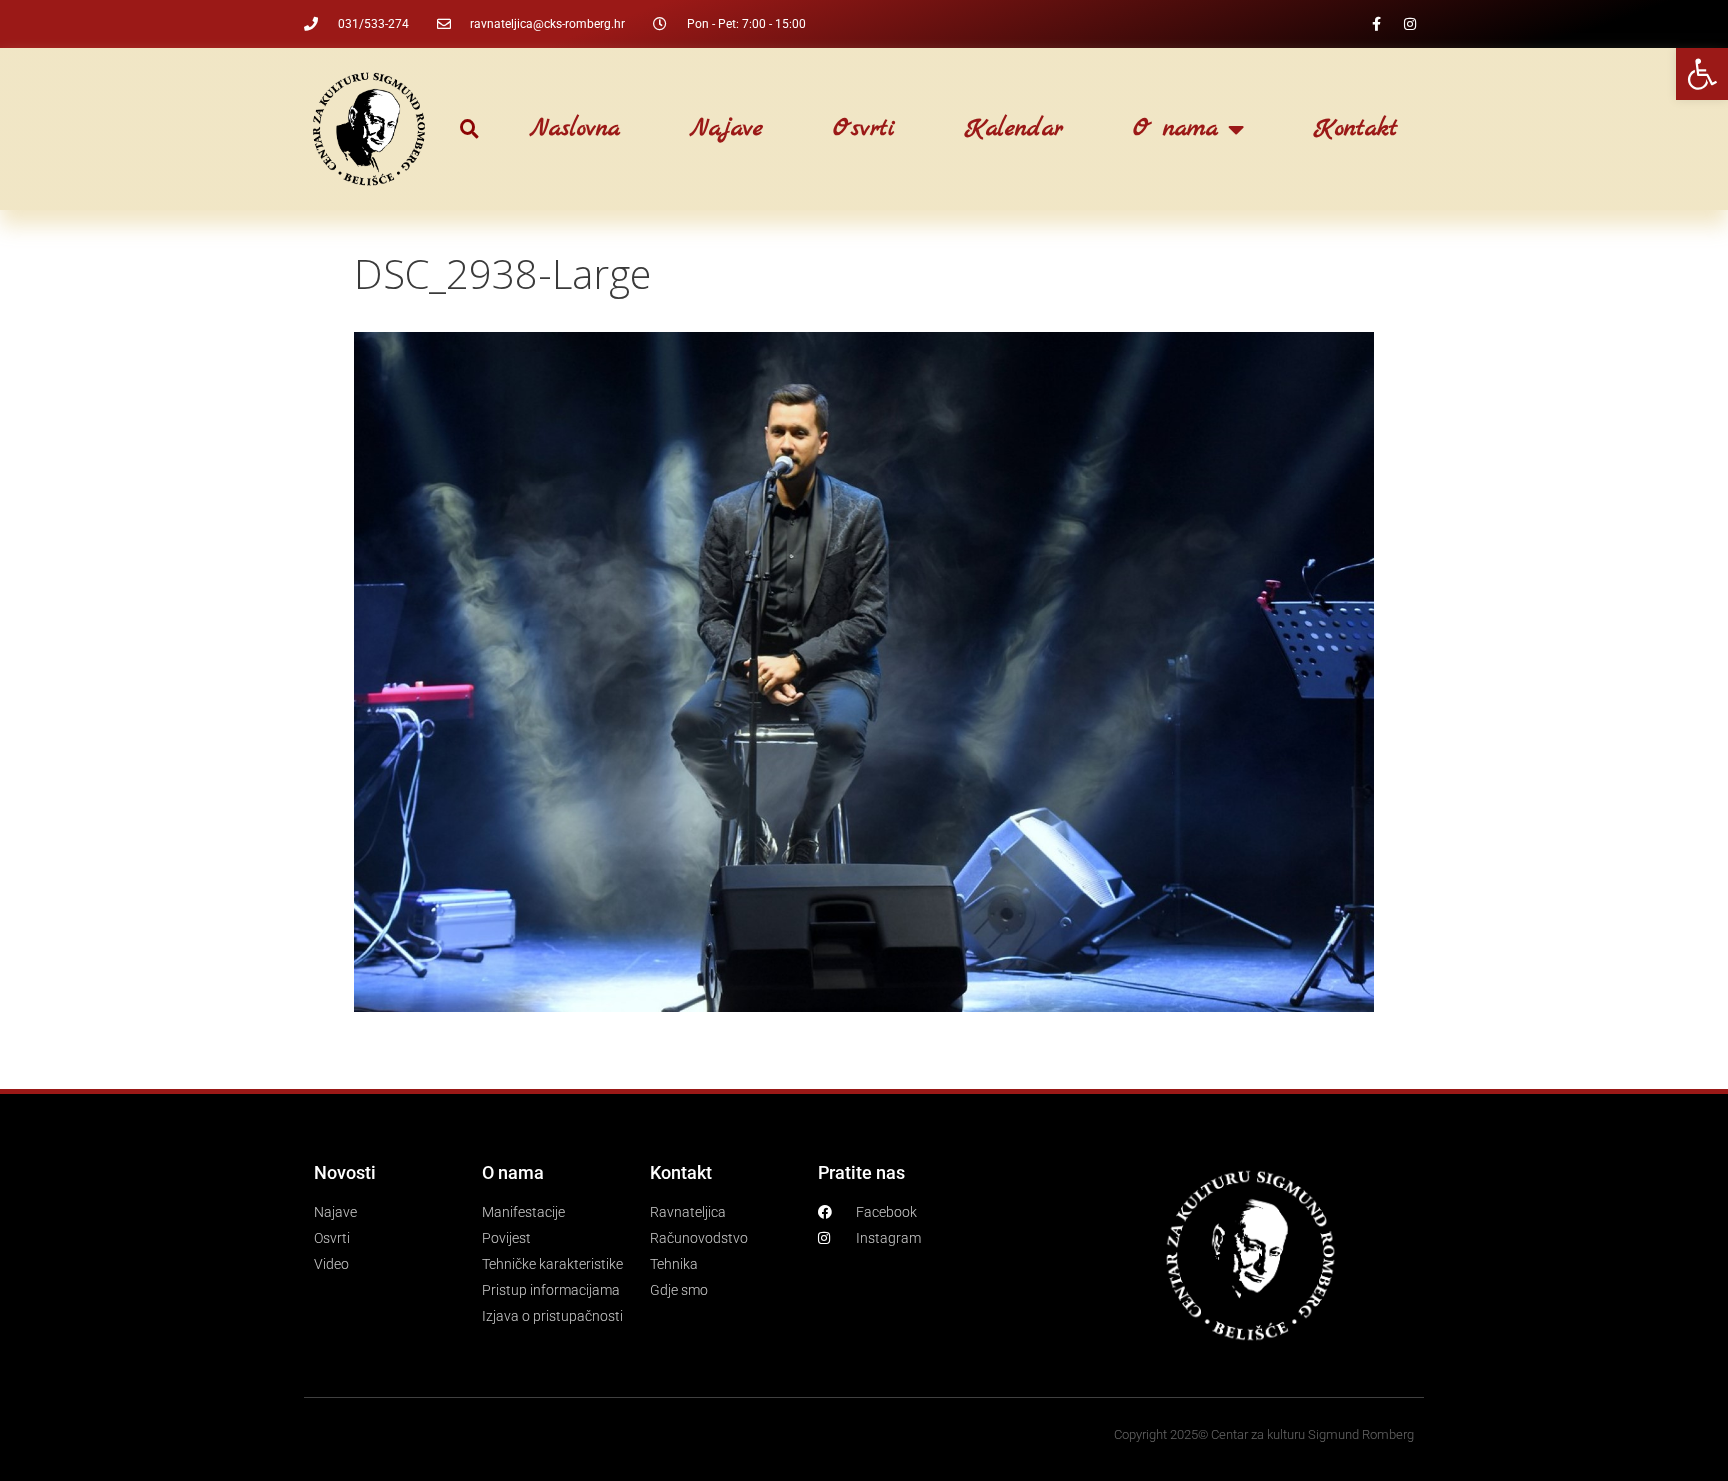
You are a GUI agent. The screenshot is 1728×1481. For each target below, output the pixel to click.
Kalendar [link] (1014, 129)
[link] (1702, 74)
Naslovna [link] (575, 129)
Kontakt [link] (1356, 129)
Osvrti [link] (864, 129)
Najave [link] (726, 129)
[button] (469, 129)
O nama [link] (1175, 129)
